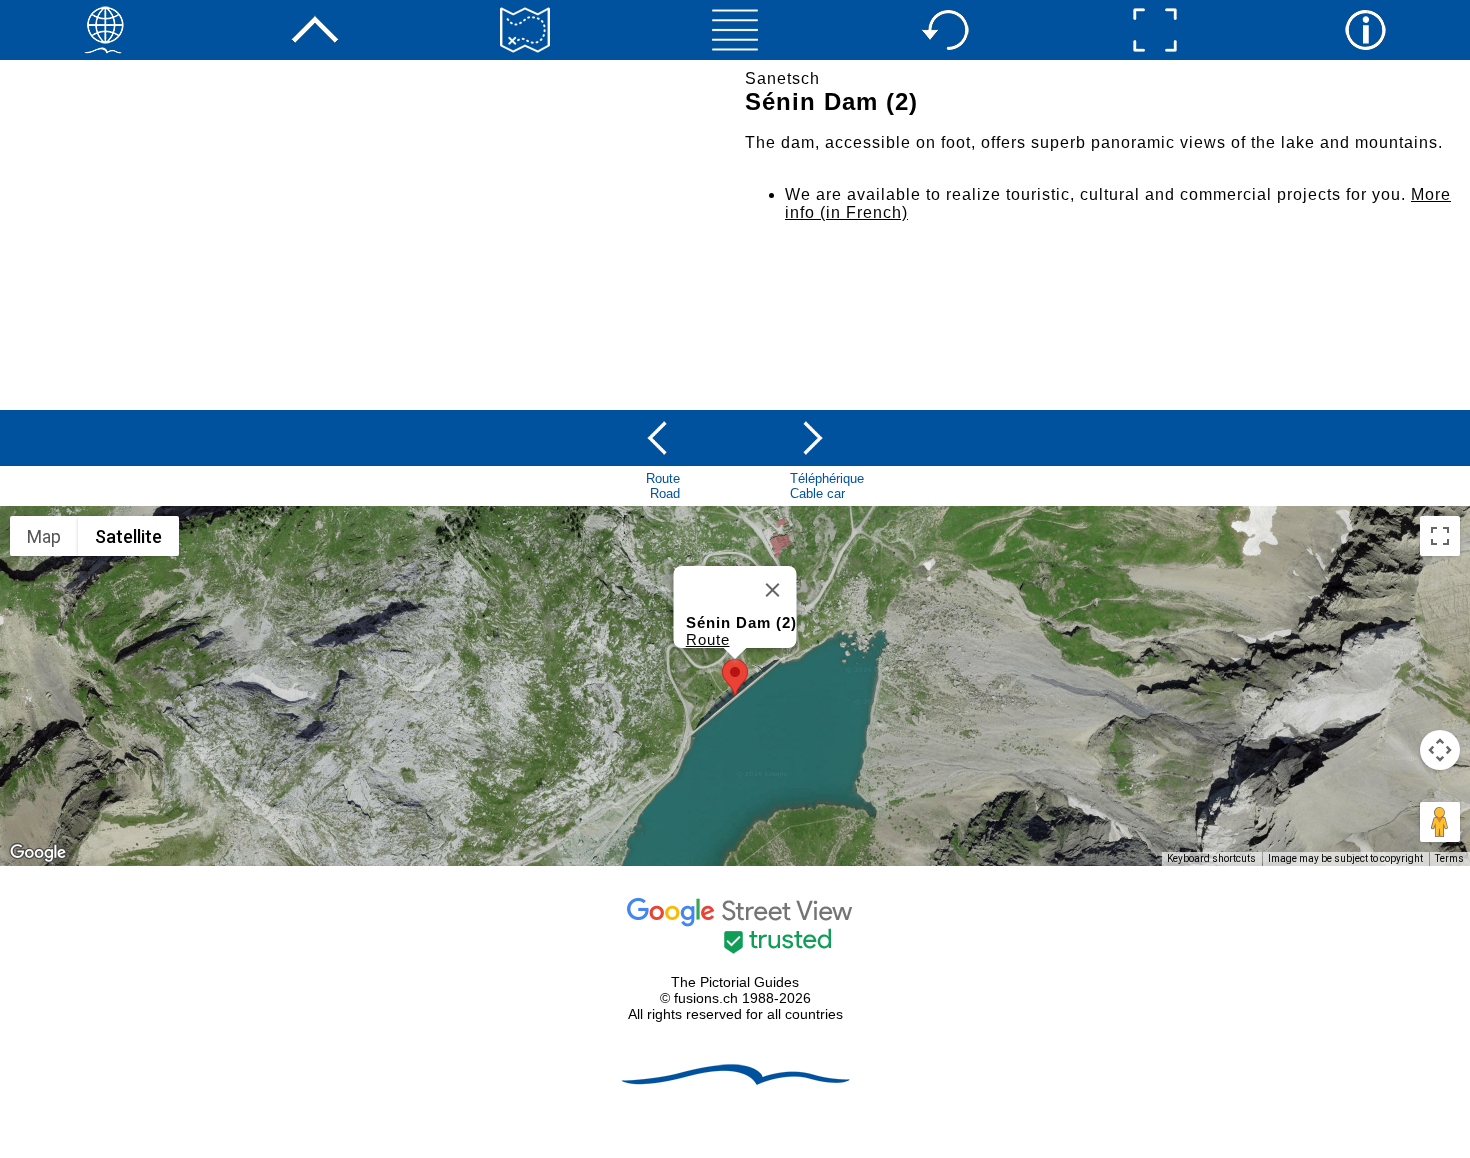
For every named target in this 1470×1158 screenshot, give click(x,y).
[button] (735, 677)
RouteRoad (663, 486)
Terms (1449, 858)
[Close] (773, 590)
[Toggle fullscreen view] (1440, 536)
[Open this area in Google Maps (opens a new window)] (38, 853)
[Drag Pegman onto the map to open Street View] (1440, 822)
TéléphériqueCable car (827, 486)
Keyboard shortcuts (1211, 858)
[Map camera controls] (1440, 750)
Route (708, 639)
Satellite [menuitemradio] (128, 536)
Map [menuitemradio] (44, 536)
